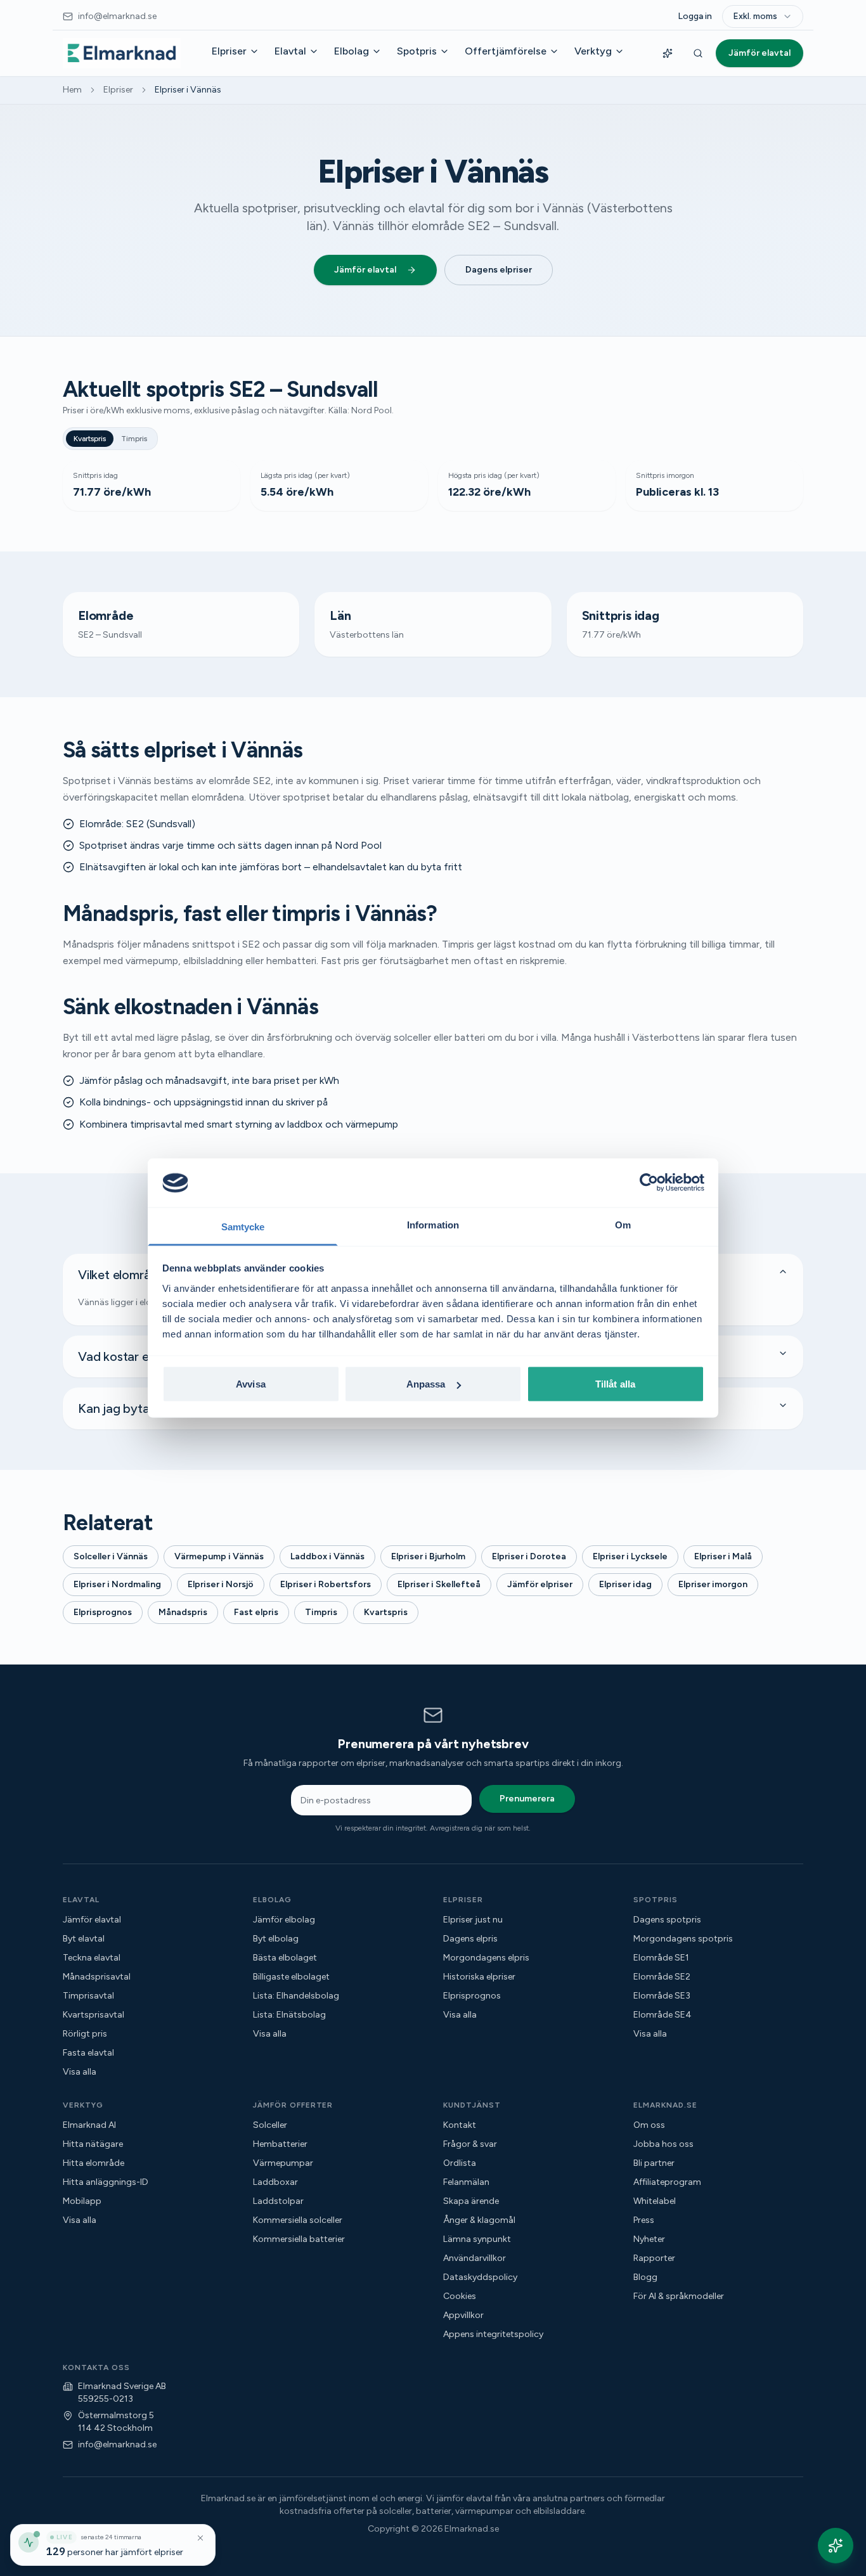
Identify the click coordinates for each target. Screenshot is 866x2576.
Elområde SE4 (662, 2015)
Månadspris (183, 1612)
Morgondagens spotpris (683, 1939)
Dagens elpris (470, 1939)
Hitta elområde (94, 2163)
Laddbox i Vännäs (327, 1556)
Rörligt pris (85, 2034)
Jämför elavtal (759, 53)
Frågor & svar (470, 2144)
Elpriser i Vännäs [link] (188, 90)
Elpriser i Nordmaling (117, 1584)
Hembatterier (280, 2144)
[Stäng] (200, 2538)
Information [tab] (433, 1224)
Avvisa (251, 1384)
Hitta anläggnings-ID (106, 2182)
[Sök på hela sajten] (698, 53)
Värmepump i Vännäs (219, 1556)
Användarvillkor (475, 2258)
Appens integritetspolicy (493, 2334)
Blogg (645, 2277)
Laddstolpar (278, 2201)
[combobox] (763, 16)
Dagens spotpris (667, 1920)
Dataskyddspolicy (480, 2277)
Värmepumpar (283, 2163)
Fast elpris (256, 1612)
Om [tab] (623, 1224)
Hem (72, 90)
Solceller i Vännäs (111, 1556)
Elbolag (352, 51)
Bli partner (654, 2163)
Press (644, 2220)
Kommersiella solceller (298, 2220)
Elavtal (290, 51)
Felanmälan (466, 2182)
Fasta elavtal (88, 2053)
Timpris (134, 439)
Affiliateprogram (667, 2182)
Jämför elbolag (284, 1920)
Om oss (649, 2125)
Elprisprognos (103, 1612)
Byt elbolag (276, 1939)
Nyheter (649, 2239)
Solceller (270, 2125)
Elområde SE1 (661, 1958)
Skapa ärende (471, 2201)
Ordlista (460, 2163)
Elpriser (229, 51)
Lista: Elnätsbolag (289, 2015)
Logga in (695, 16)
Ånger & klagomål (479, 2220)
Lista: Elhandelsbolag (296, 1996)
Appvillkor (463, 2315)
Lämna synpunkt (477, 2239)
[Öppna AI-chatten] (836, 2546)
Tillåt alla (615, 1384)
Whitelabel (655, 2201)
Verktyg (593, 51)
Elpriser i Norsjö (221, 1584)
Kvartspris (90, 439)
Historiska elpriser (479, 1977)
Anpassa (426, 1384)
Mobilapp (82, 2201)
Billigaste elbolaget (291, 1977)
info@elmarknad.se (117, 2444)
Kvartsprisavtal (94, 2015)
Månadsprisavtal (97, 1977)
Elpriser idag (625, 1584)
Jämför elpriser (540, 1584)
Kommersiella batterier (299, 2239)
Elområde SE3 (662, 1996)
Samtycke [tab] (243, 1226)
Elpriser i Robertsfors (326, 1584)
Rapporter (654, 2258)
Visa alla (80, 2072)
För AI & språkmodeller (679, 2296)
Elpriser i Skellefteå (439, 1584)
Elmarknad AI (89, 2125)
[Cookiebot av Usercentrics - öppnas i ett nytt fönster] (649, 1183)
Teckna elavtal (92, 1958)
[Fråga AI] (668, 53)
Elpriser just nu (473, 1920)
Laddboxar (275, 2182)
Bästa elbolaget (285, 1958)
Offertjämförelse (506, 51)
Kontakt (460, 2125)
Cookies (460, 2296)
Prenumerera (527, 1799)
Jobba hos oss (663, 2144)
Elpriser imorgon (713, 1584)
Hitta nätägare (93, 2144)
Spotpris (417, 51)
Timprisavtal (88, 1996)
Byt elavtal (84, 1939)
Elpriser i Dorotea (529, 1556)
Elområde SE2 (662, 1977)
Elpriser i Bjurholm (428, 1556)
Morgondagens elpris (486, 1958)
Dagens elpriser (499, 270)
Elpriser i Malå (723, 1556)
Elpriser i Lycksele (630, 1556)
